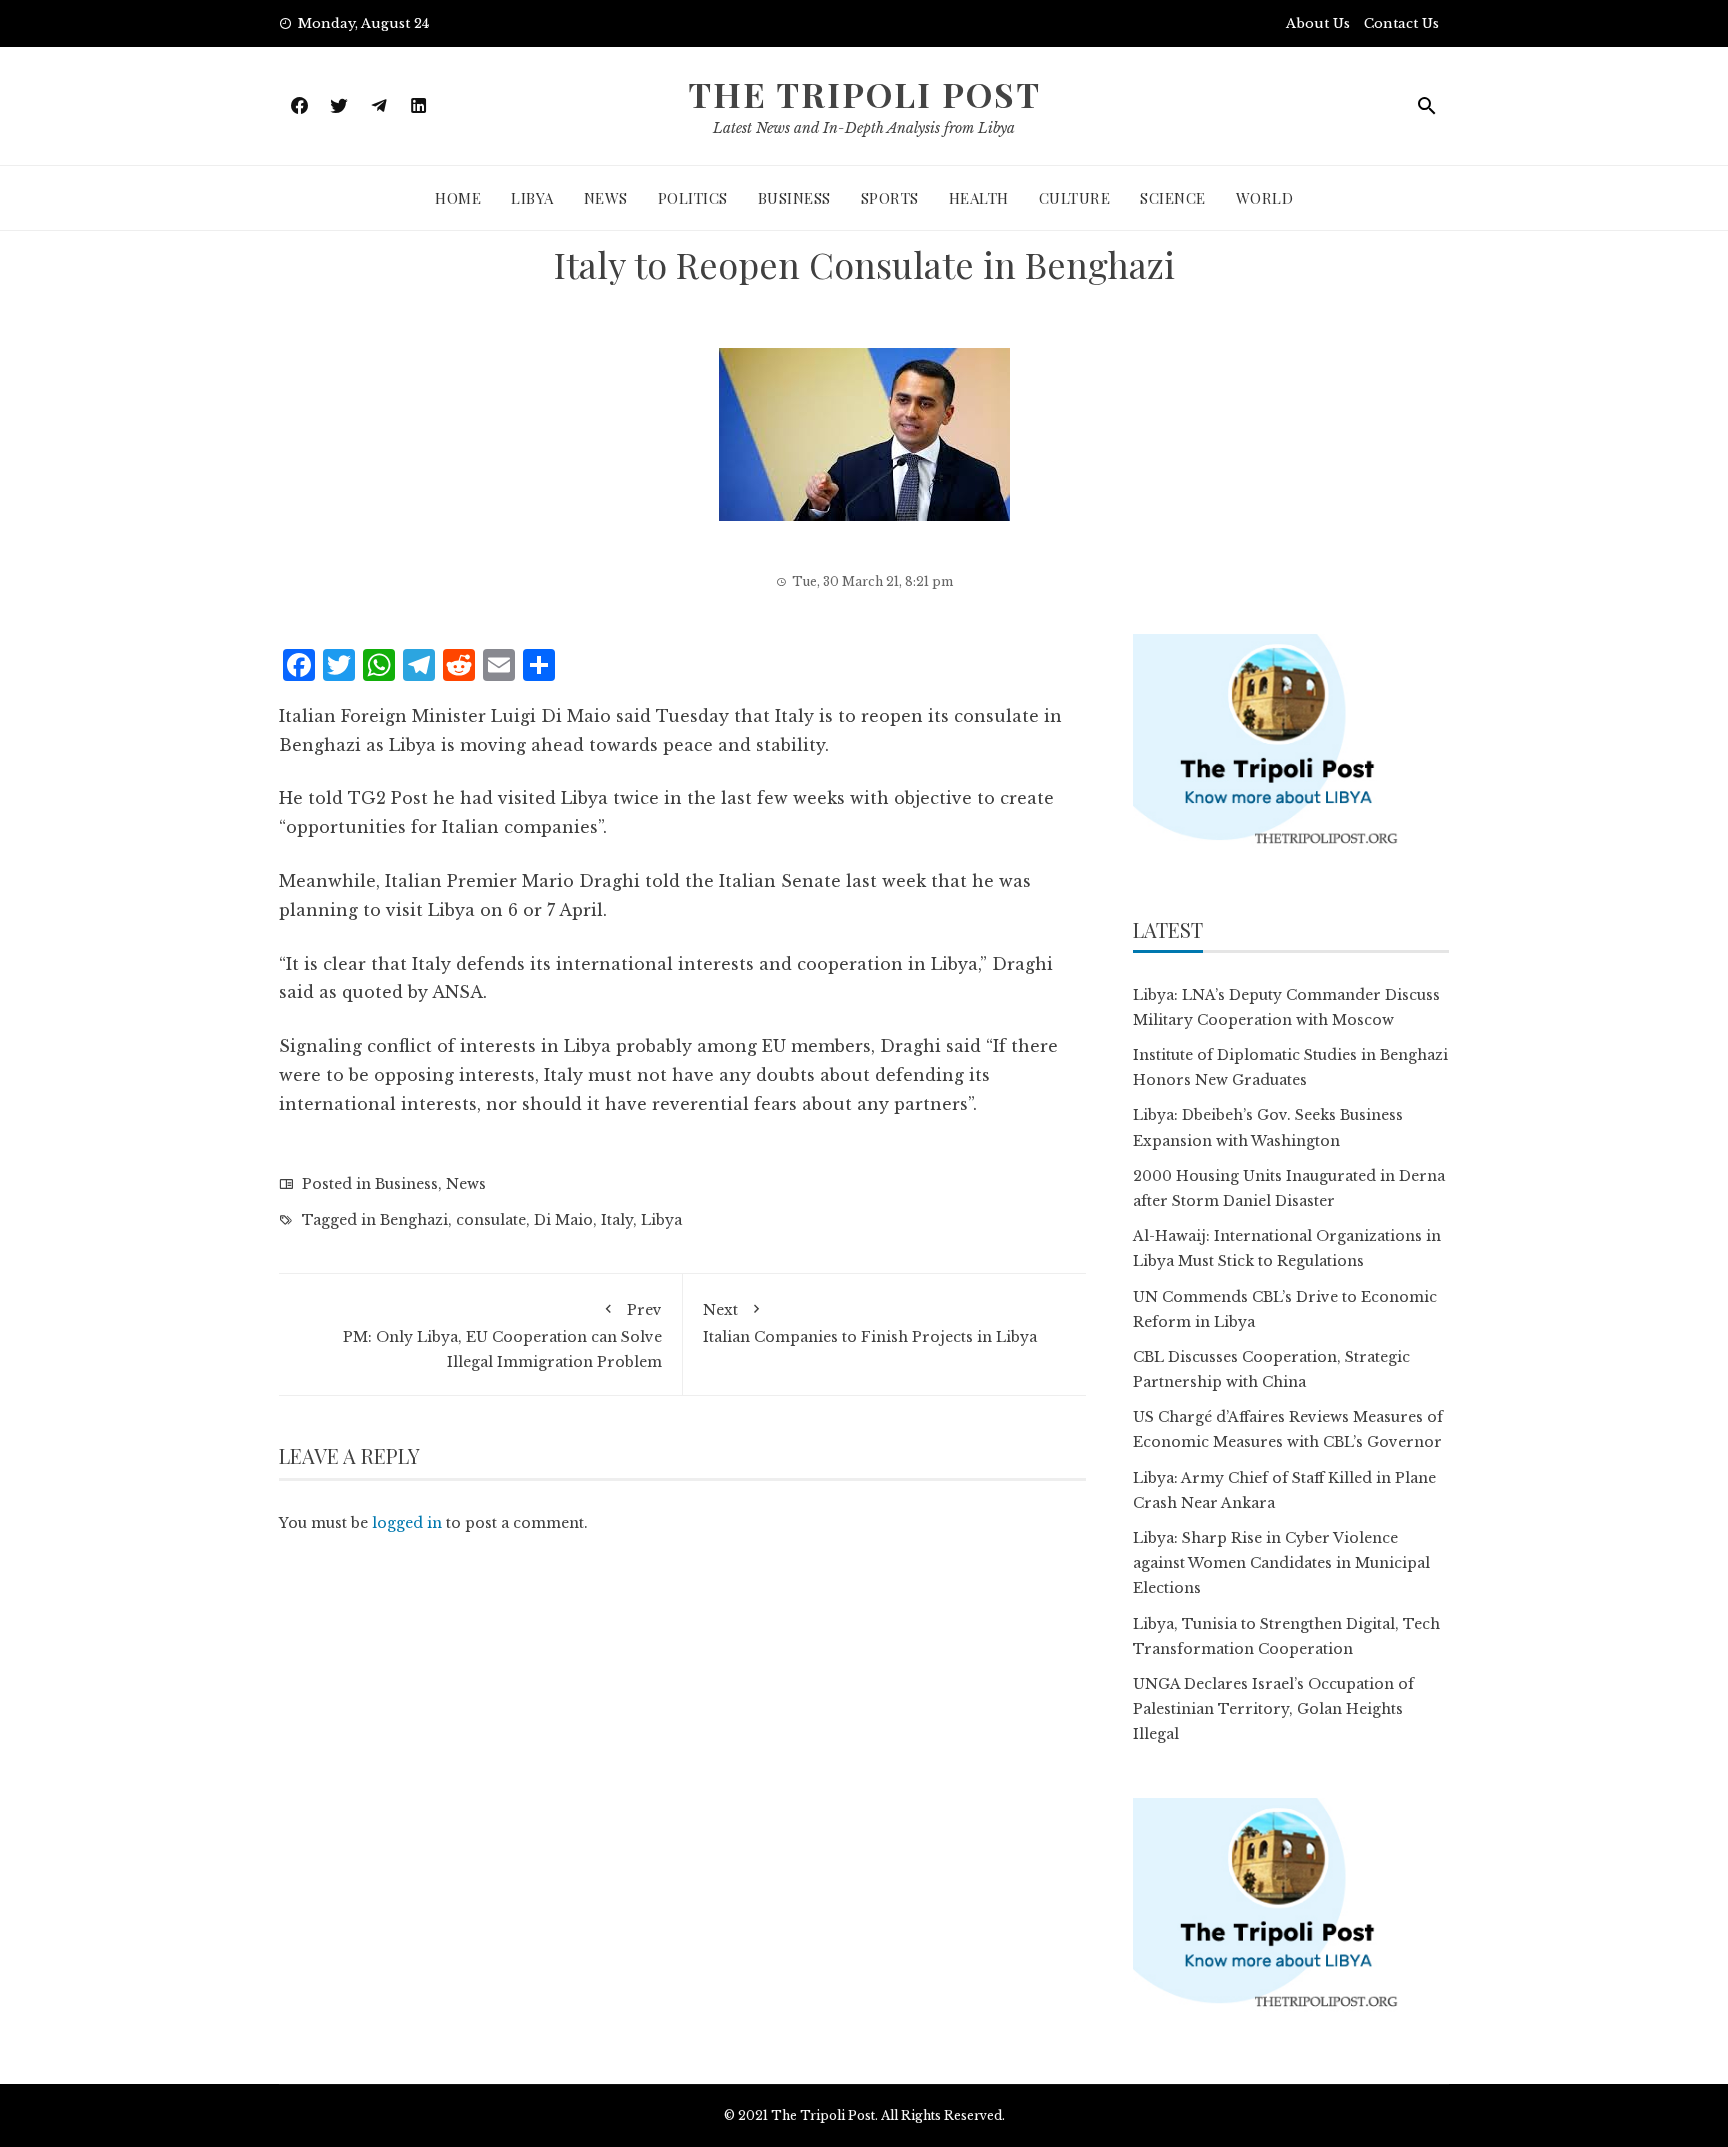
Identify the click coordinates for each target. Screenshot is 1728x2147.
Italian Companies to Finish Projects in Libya (870, 1323)
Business (794, 198)
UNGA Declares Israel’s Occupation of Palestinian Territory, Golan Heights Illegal (1273, 1709)
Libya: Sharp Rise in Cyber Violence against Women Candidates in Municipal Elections (1281, 1563)
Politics (693, 198)
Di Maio (563, 1220)
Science (1173, 198)
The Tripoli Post (864, 94)
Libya (532, 198)
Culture (1075, 198)
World (1265, 198)
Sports (890, 198)
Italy (617, 1220)
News (606, 198)
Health (979, 198)
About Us (1318, 23)
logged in (407, 1523)
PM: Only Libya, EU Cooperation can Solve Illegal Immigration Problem (502, 1336)
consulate (491, 1220)
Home (458, 198)
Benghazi (414, 1220)
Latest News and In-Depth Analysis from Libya (864, 128)
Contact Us (1401, 23)
